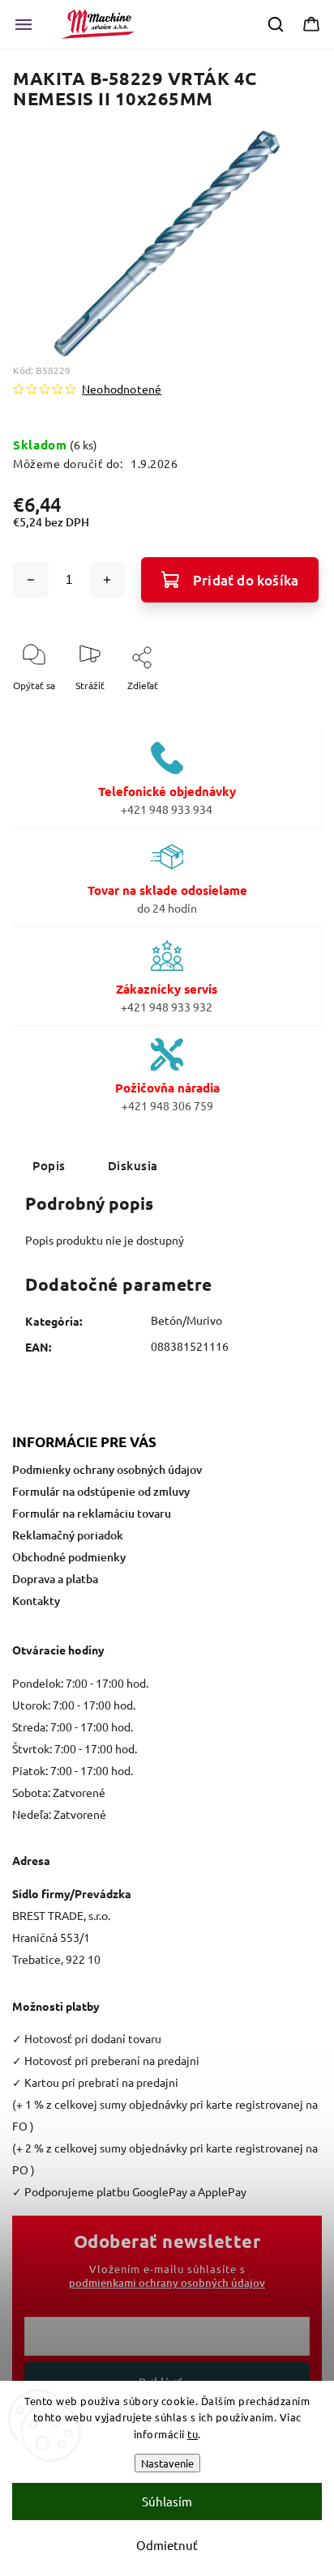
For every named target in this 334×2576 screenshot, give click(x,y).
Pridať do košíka (246, 580)
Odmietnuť (167, 2545)
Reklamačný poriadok (68, 1535)
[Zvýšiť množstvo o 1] (107, 580)
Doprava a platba (55, 1579)
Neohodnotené (122, 389)
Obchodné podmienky (69, 1557)
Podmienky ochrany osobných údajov (107, 1469)
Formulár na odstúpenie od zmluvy (101, 1491)
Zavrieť (291, 712)
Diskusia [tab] (133, 1165)
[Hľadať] (276, 24)
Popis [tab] (49, 1165)
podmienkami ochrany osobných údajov (167, 2283)
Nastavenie (167, 2463)
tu (193, 2434)
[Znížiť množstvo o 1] (31, 580)
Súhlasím (167, 2501)
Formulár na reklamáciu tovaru (92, 1513)
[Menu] (24, 24)
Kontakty (36, 1601)
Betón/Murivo (186, 1320)
